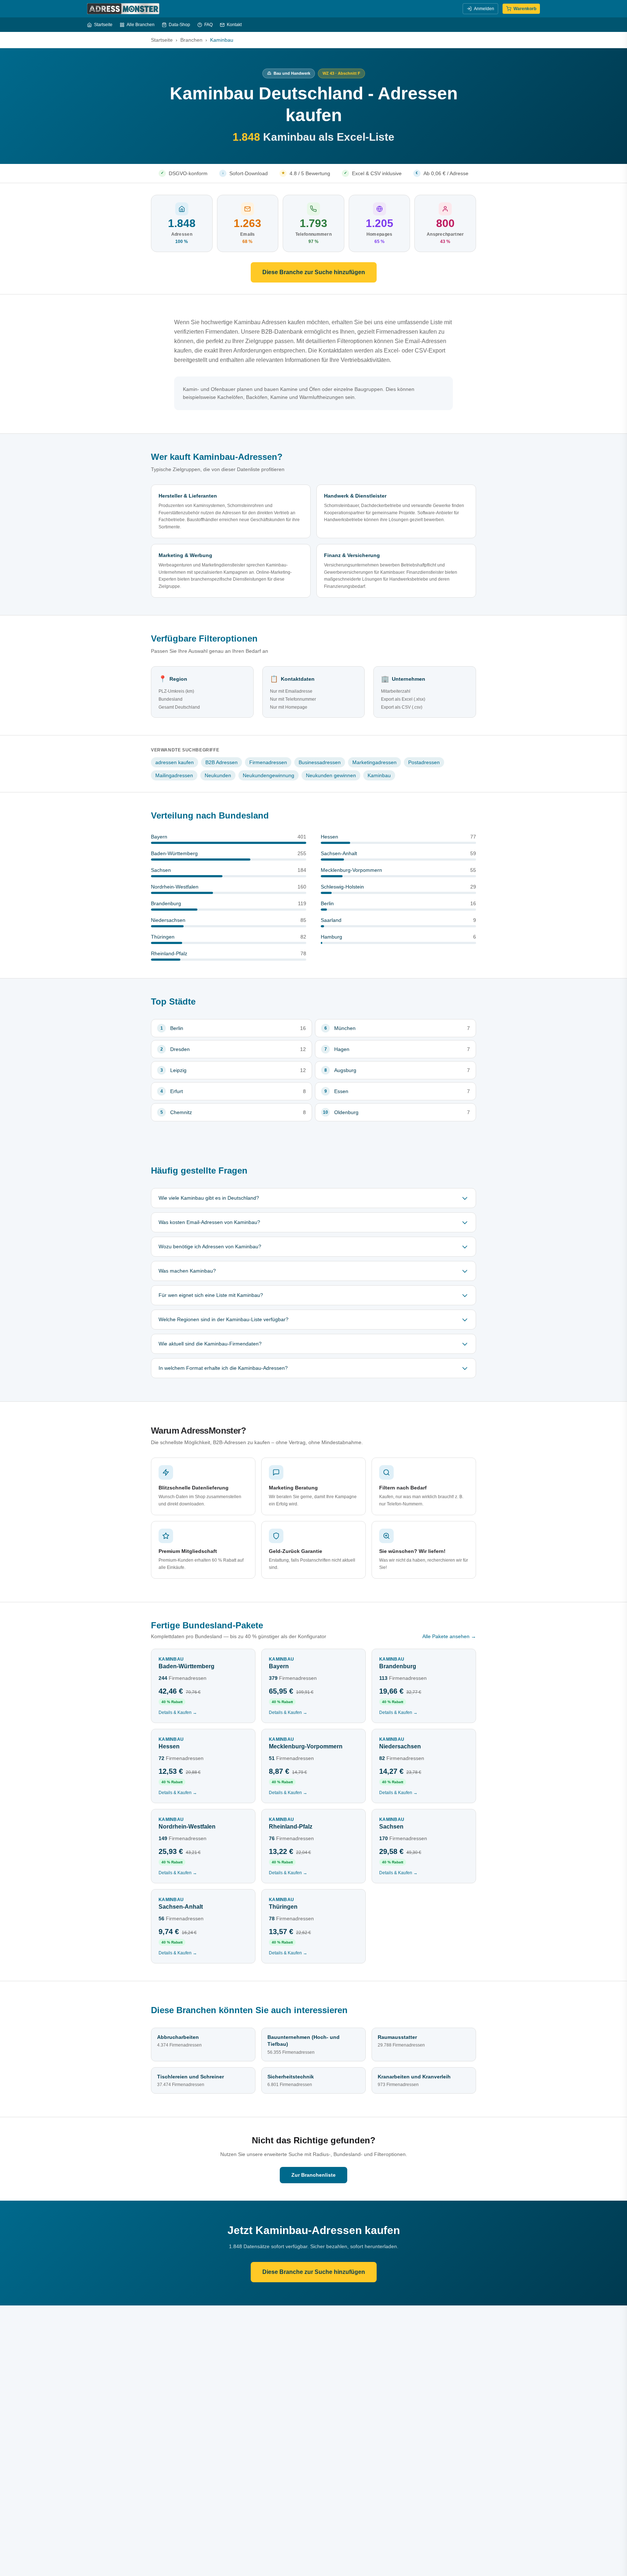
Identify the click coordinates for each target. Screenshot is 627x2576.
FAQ (208, 25)
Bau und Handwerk (292, 73)
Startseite (103, 25)
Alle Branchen (141, 25)
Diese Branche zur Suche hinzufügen (314, 272)
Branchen (191, 40)
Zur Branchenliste (313, 2175)
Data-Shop (179, 25)
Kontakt (234, 25)
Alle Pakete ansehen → (449, 1636)
